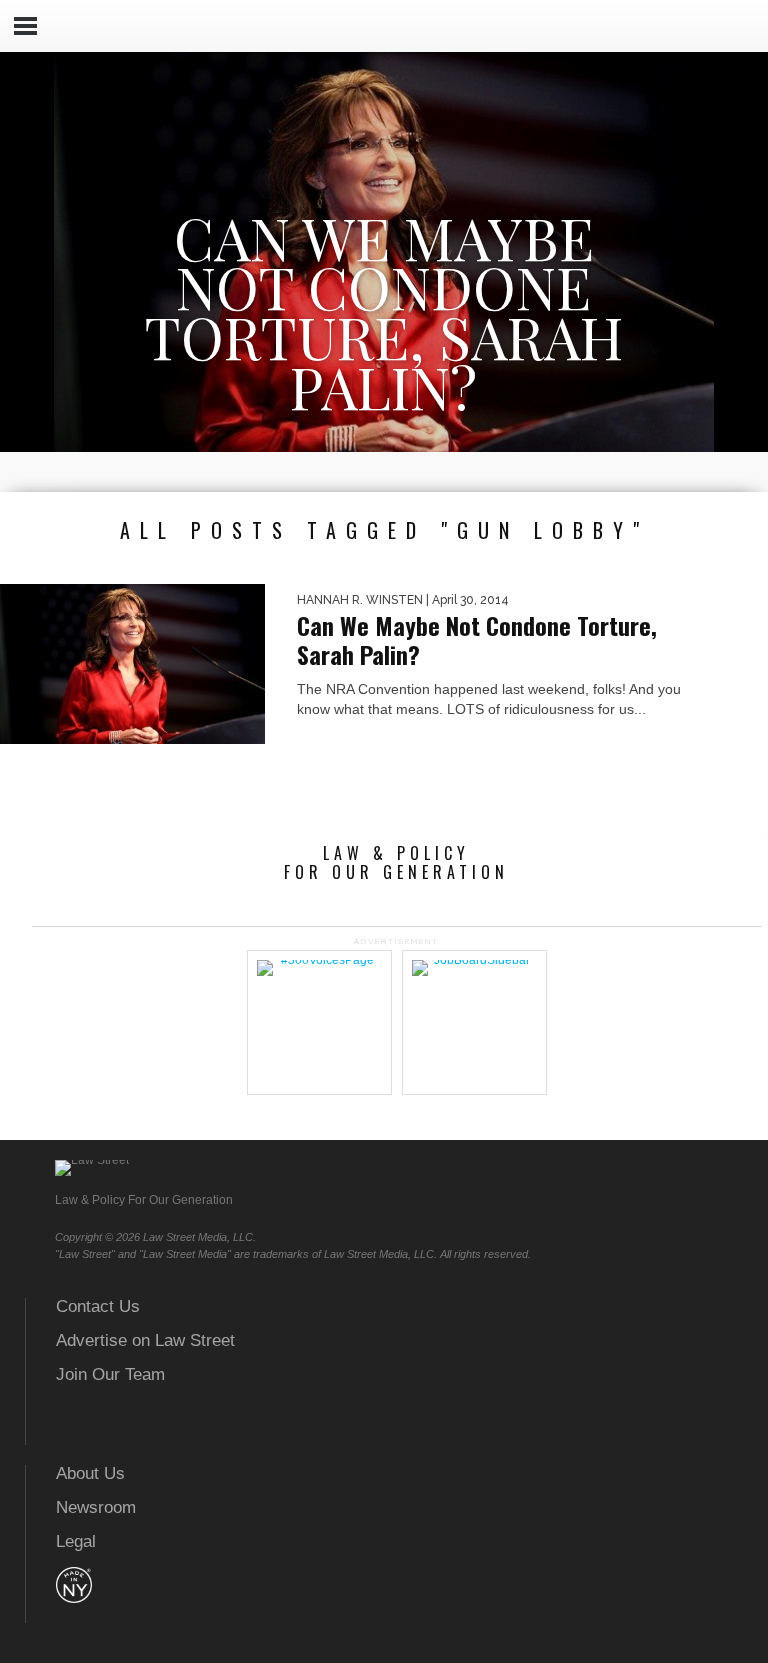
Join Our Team (110, 1374)
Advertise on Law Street (145, 1340)
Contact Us (98, 1306)
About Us (90, 1473)
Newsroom (96, 1507)
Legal (76, 1541)
